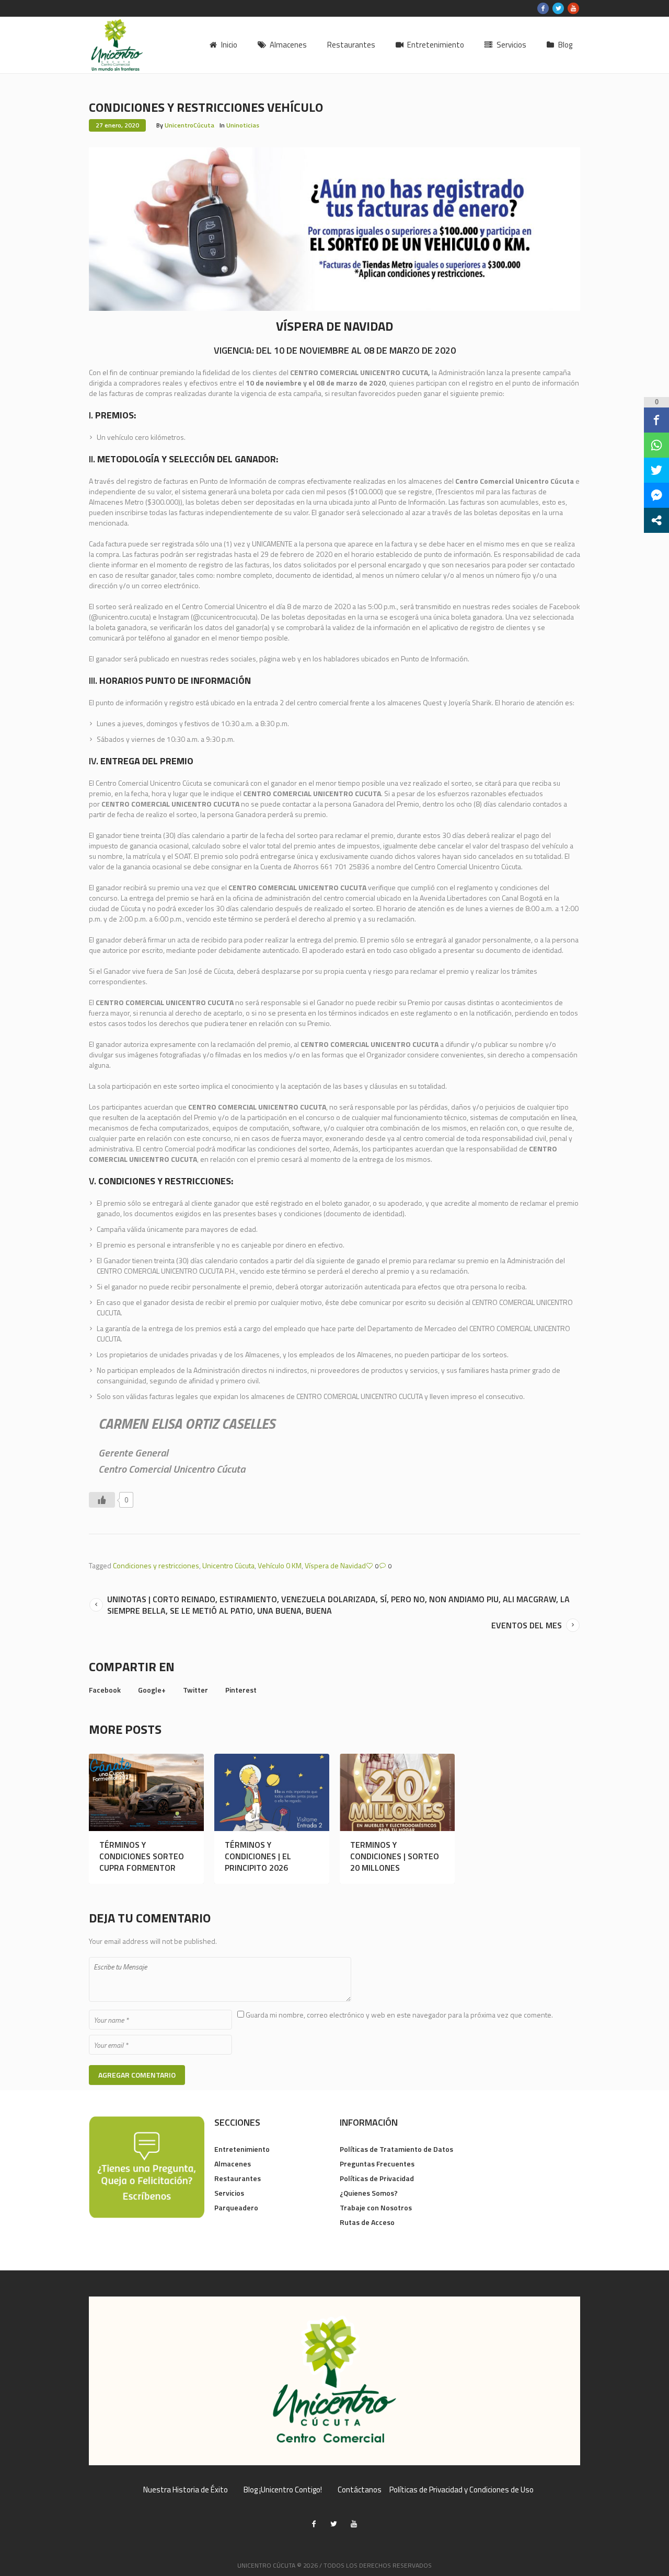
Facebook (105, 1690)
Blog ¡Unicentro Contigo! (283, 2490)
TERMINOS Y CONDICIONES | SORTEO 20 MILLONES (395, 1856)
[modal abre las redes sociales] (656, 520)
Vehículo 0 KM (280, 1565)
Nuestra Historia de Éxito (186, 2490)
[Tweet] (656, 470)
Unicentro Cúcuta (228, 1565)
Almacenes (233, 2164)
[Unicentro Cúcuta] (334, 2381)
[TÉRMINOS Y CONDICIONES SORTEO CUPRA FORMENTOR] (146, 1792)
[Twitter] (558, 8)
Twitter (195, 1690)
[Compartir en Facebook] (656, 420)
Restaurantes (238, 2178)
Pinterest (241, 1690)
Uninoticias (243, 125)
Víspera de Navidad (335, 1565)
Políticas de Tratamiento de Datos (396, 2149)
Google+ (152, 1690)
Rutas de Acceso (367, 2222)
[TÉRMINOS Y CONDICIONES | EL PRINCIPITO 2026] (272, 1792)
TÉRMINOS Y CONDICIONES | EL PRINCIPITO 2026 (258, 1856)
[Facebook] (543, 8)
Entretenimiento (242, 2149)
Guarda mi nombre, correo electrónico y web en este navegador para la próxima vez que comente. (399, 2015)
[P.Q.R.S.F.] (147, 2166)
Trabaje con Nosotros (376, 2207)
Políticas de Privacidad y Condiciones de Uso (462, 2490)
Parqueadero (236, 2207)
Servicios (229, 2193)
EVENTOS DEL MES (527, 1625)
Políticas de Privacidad (377, 2178)
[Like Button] (102, 1500)
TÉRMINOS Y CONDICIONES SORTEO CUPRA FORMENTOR (142, 1856)
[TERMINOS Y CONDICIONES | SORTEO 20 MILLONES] (397, 1792)
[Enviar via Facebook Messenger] (656, 495)
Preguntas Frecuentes (377, 2164)
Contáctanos (360, 2490)
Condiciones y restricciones (156, 1565)
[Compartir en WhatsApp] (656, 445)
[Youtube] (573, 8)
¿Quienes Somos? (369, 2193)
